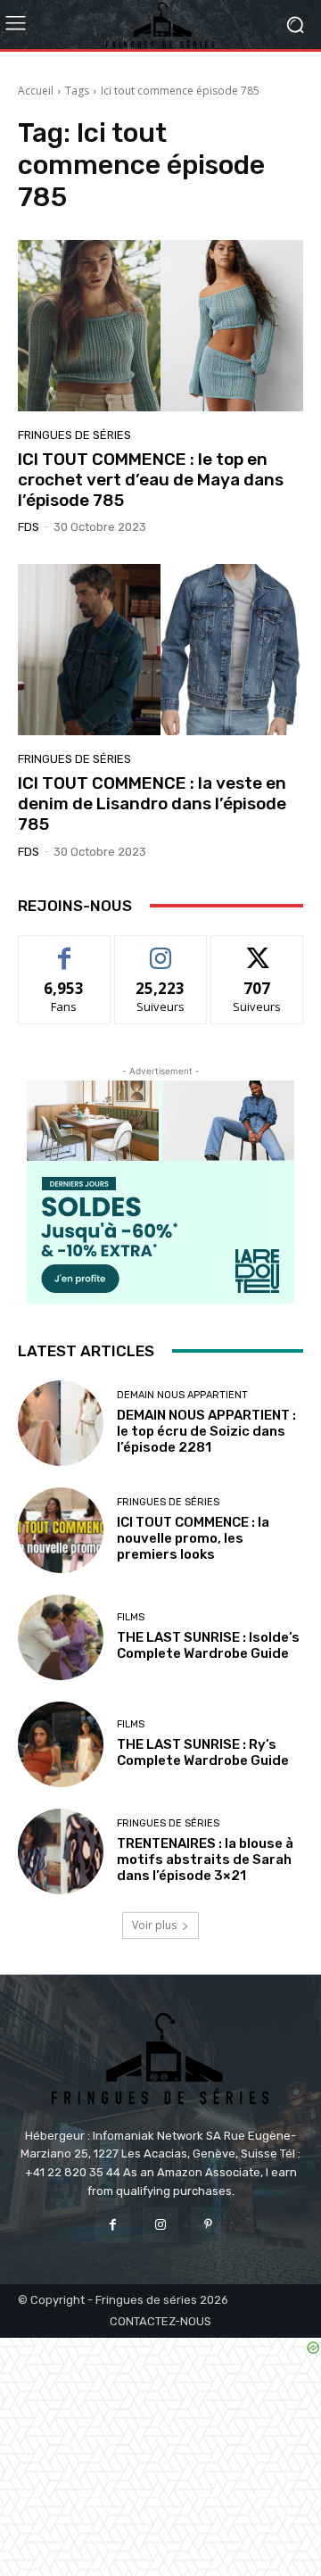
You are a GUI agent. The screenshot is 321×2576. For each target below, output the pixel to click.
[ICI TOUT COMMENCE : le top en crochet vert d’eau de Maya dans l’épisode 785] (160, 326)
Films (131, 1617)
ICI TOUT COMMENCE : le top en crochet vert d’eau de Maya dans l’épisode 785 (151, 480)
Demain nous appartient (182, 1395)
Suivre (161, 949)
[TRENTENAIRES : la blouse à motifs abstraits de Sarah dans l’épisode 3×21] (61, 1851)
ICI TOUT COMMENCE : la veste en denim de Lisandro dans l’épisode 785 (152, 803)
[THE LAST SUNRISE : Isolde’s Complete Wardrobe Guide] (61, 1637)
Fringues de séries (74, 435)
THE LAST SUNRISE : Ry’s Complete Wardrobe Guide (203, 1752)
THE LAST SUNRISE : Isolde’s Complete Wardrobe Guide (208, 1645)
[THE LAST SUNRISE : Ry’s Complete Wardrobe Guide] (61, 1744)
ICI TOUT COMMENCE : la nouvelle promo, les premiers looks (193, 1538)
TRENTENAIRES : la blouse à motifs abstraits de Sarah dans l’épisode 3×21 (205, 1860)
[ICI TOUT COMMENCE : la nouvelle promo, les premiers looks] (61, 1530)
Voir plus (154, 1925)
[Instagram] (160, 2225)
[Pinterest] (208, 2225)
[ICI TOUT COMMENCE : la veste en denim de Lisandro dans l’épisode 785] (160, 650)
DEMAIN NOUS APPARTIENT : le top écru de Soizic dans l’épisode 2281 (206, 1431)
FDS (29, 527)
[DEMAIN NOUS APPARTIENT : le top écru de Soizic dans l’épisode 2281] (61, 1423)
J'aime (64, 949)
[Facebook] (113, 2225)
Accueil (36, 91)
